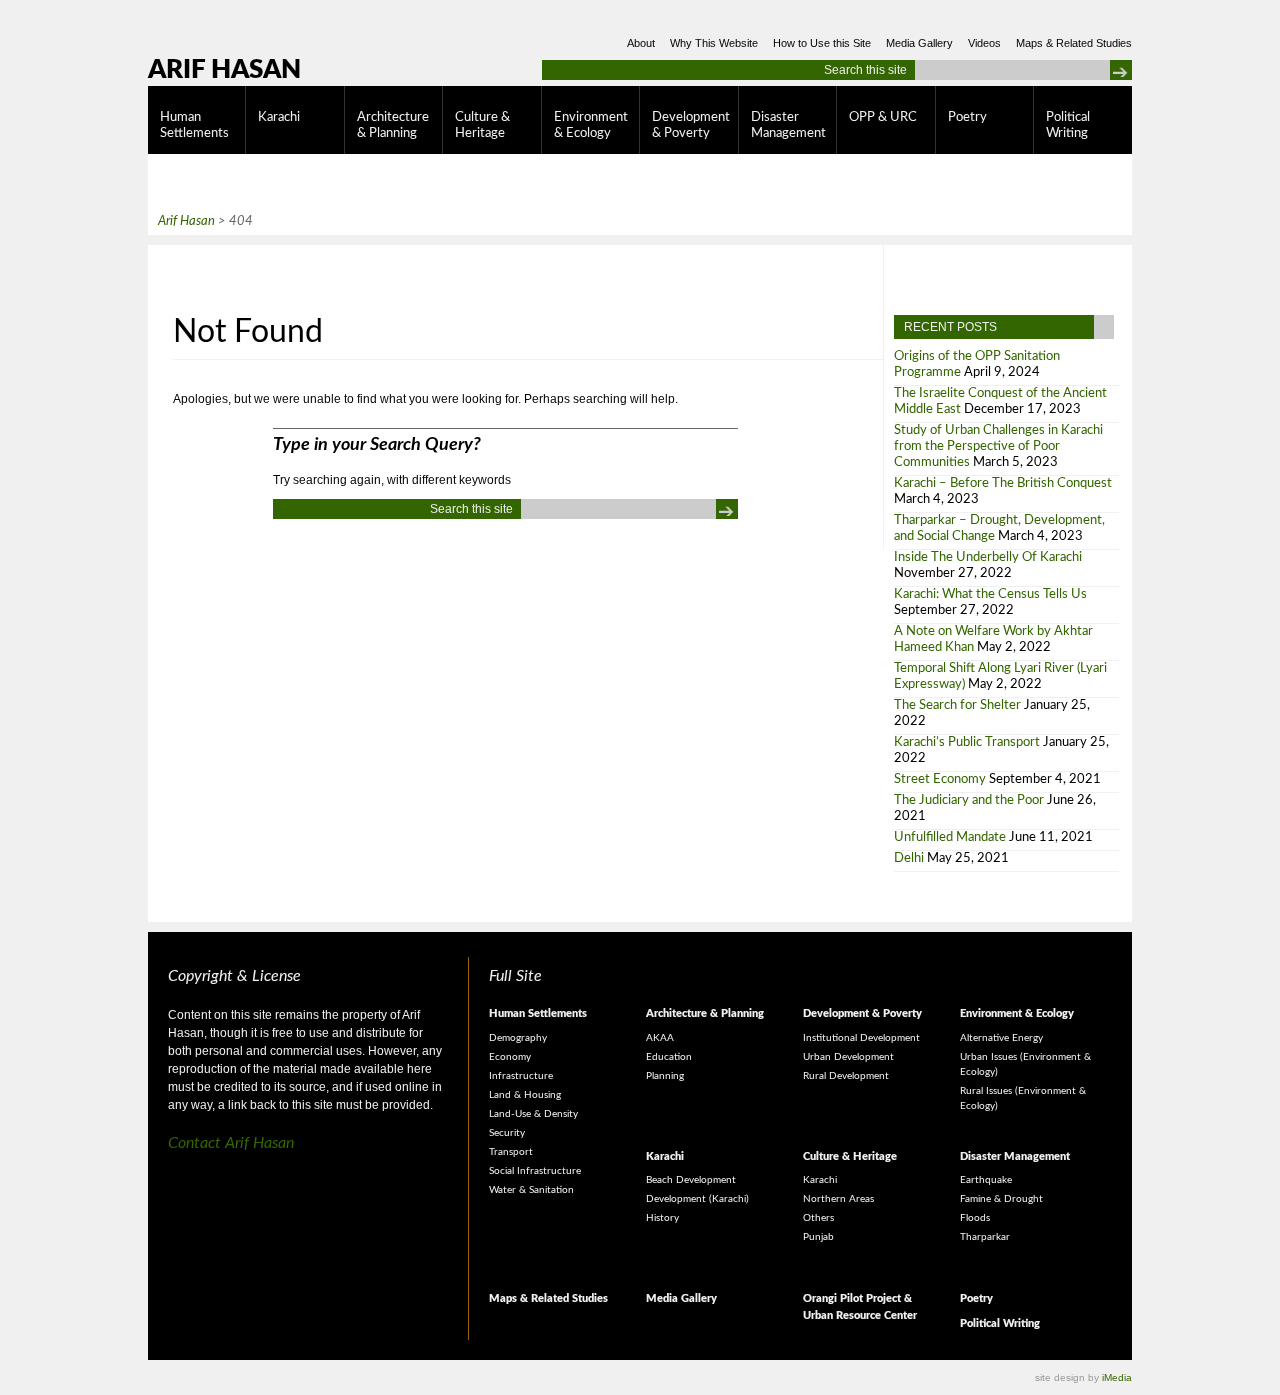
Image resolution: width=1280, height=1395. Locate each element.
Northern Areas (838, 1199)
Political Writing (1068, 125)
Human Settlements (194, 125)
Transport (511, 1152)
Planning (665, 1076)
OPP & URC (883, 117)
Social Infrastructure (535, 1171)
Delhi (909, 858)
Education (669, 1057)
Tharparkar (985, 1237)
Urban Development (848, 1057)
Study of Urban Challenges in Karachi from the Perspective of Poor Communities (998, 446)
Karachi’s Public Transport (967, 742)
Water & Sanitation (531, 1190)
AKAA (660, 1038)
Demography (518, 1038)
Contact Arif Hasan (231, 1143)
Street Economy (940, 779)
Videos (984, 43)
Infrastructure (521, 1076)
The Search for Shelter (957, 705)
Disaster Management (788, 125)
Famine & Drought (1001, 1199)
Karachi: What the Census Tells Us (990, 594)
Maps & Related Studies (1074, 43)
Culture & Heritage (482, 125)
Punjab (818, 1237)
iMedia (1117, 1377)
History (662, 1218)
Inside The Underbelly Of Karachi (988, 557)
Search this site (865, 70)
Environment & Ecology (591, 125)
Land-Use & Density (533, 1114)
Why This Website (714, 43)
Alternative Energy (1001, 1038)
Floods (975, 1218)
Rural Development (846, 1076)
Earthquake (986, 1180)
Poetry (967, 117)
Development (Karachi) (697, 1199)
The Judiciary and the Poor (969, 800)
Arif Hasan (224, 70)
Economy (510, 1057)
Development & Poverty (691, 125)
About (641, 43)
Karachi (279, 117)
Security (507, 1133)
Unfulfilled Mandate (950, 837)
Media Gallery (919, 43)
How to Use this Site (822, 43)
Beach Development (691, 1180)
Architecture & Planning (393, 125)
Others (818, 1218)
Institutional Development (861, 1038)
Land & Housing (525, 1095)
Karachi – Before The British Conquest (1003, 483)
